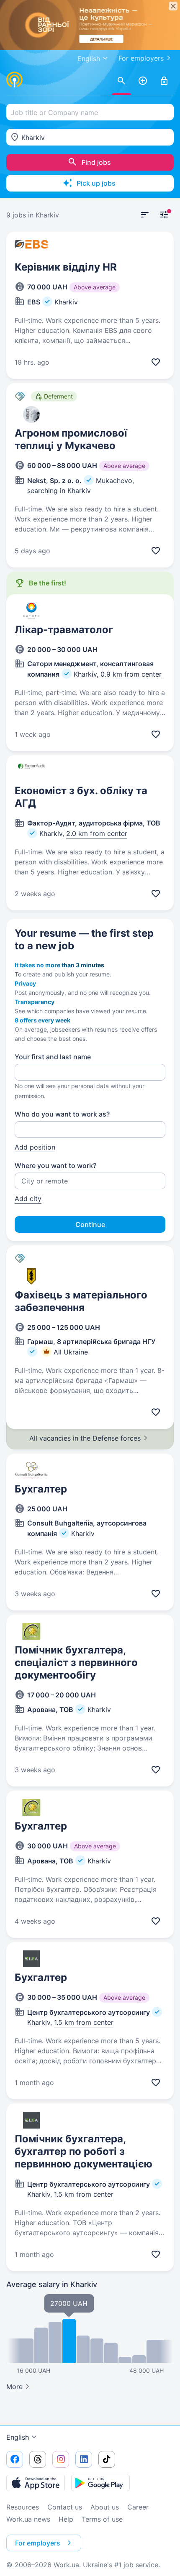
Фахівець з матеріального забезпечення (81, 1301)
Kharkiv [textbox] (33, 138)
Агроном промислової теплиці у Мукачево (71, 439)
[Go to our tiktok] (107, 2459)
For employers (141, 58)
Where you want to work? (55, 1165)
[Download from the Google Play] (100, 2483)
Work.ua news (28, 2519)
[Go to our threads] (38, 2459)
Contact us (65, 2507)
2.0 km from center (97, 833)
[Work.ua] (15, 79)
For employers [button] (38, 2543)
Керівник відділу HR (66, 267)
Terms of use (102, 2519)
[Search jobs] (121, 81)
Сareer (138, 2507)
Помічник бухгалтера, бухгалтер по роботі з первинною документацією (84, 2151)
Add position (35, 1147)
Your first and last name (53, 1057)
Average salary (52, 2284)
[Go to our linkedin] (84, 2459)
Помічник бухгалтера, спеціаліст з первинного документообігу (76, 1662)
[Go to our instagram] (61, 2459)
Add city (28, 1199)
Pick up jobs (96, 183)
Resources (23, 2507)
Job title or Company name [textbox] (54, 112)
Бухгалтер (41, 1489)
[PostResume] (143, 81)
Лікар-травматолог (64, 630)
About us (105, 2507)
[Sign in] (164, 81)
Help (66, 2519)
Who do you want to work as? (62, 1114)
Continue (90, 1224)
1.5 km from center (84, 2022)
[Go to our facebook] (15, 2459)
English (18, 2437)
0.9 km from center (131, 674)
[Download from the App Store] (36, 2483)
